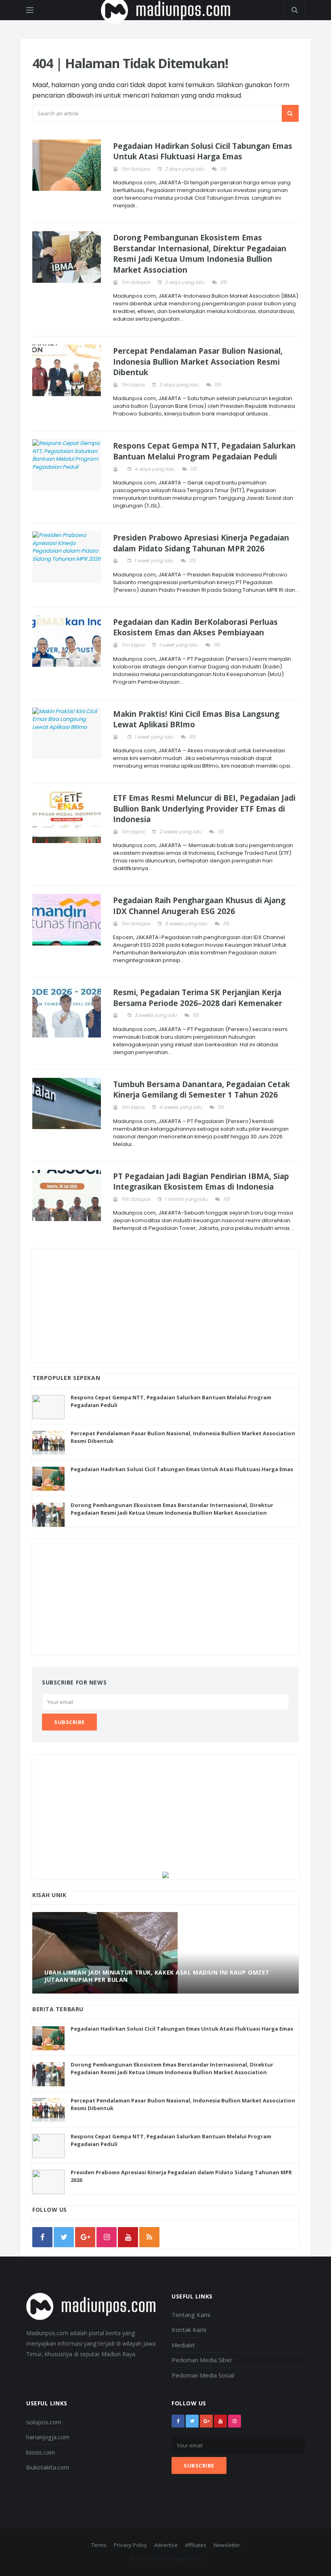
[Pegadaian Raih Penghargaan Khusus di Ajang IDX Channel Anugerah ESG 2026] (67, 920)
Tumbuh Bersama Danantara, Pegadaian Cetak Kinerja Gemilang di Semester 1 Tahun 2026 (201, 1090)
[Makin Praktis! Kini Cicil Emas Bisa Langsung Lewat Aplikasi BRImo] (67, 733)
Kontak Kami (189, 2330)
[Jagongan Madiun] (165, 1875)
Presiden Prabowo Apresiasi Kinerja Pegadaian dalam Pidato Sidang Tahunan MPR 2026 (201, 543)
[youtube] (128, 2237)
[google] (85, 2237)
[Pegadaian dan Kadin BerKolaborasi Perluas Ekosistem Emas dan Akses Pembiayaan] (67, 641)
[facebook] (42, 2237)
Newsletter (227, 2545)
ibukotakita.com (48, 2467)
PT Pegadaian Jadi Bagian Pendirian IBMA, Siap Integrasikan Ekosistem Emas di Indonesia (201, 1182)
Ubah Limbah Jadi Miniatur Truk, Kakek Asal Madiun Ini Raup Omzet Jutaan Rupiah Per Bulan (157, 1976)
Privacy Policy (130, 2545)
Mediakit (183, 2345)
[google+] (206, 2421)
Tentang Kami (191, 2315)
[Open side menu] (30, 10)
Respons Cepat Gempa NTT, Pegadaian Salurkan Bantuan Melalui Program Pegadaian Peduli (204, 451)
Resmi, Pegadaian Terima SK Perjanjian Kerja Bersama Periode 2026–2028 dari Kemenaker (198, 998)
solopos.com (44, 2422)
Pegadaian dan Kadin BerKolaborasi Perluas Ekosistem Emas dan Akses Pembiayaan (195, 627)
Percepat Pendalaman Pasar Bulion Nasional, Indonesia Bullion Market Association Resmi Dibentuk (198, 362)
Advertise (166, 2545)
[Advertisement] (165, 1306)
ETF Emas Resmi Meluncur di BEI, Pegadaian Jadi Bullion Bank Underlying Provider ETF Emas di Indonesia (204, 809)
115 (223, 169)
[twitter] (64, 2237)
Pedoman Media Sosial (203, 2375)
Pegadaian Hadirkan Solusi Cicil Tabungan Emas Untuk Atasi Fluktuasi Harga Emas (203, 151)
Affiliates (196, 2545)
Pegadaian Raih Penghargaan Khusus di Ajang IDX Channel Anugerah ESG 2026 (199, 906)
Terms (99, 2545)
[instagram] (107, 2237)
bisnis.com (41, 2452)
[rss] (149, 2237)
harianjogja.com (48, 2437)
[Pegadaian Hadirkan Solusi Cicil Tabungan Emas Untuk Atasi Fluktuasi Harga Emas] (67, 165)
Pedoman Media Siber (202, 2360)
